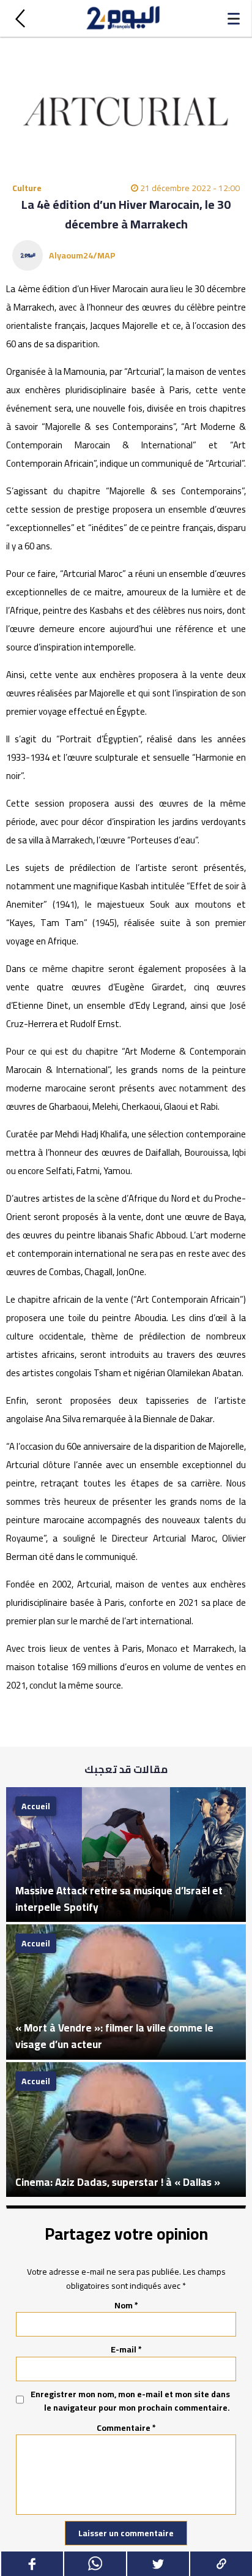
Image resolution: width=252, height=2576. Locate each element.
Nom (126, 2305)
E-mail (126, 2349)
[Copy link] (220, 2564)
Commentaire (126, 2428)
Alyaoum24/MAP (82, 255)
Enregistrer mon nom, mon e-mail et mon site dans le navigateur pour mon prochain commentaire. (130, 2401)
